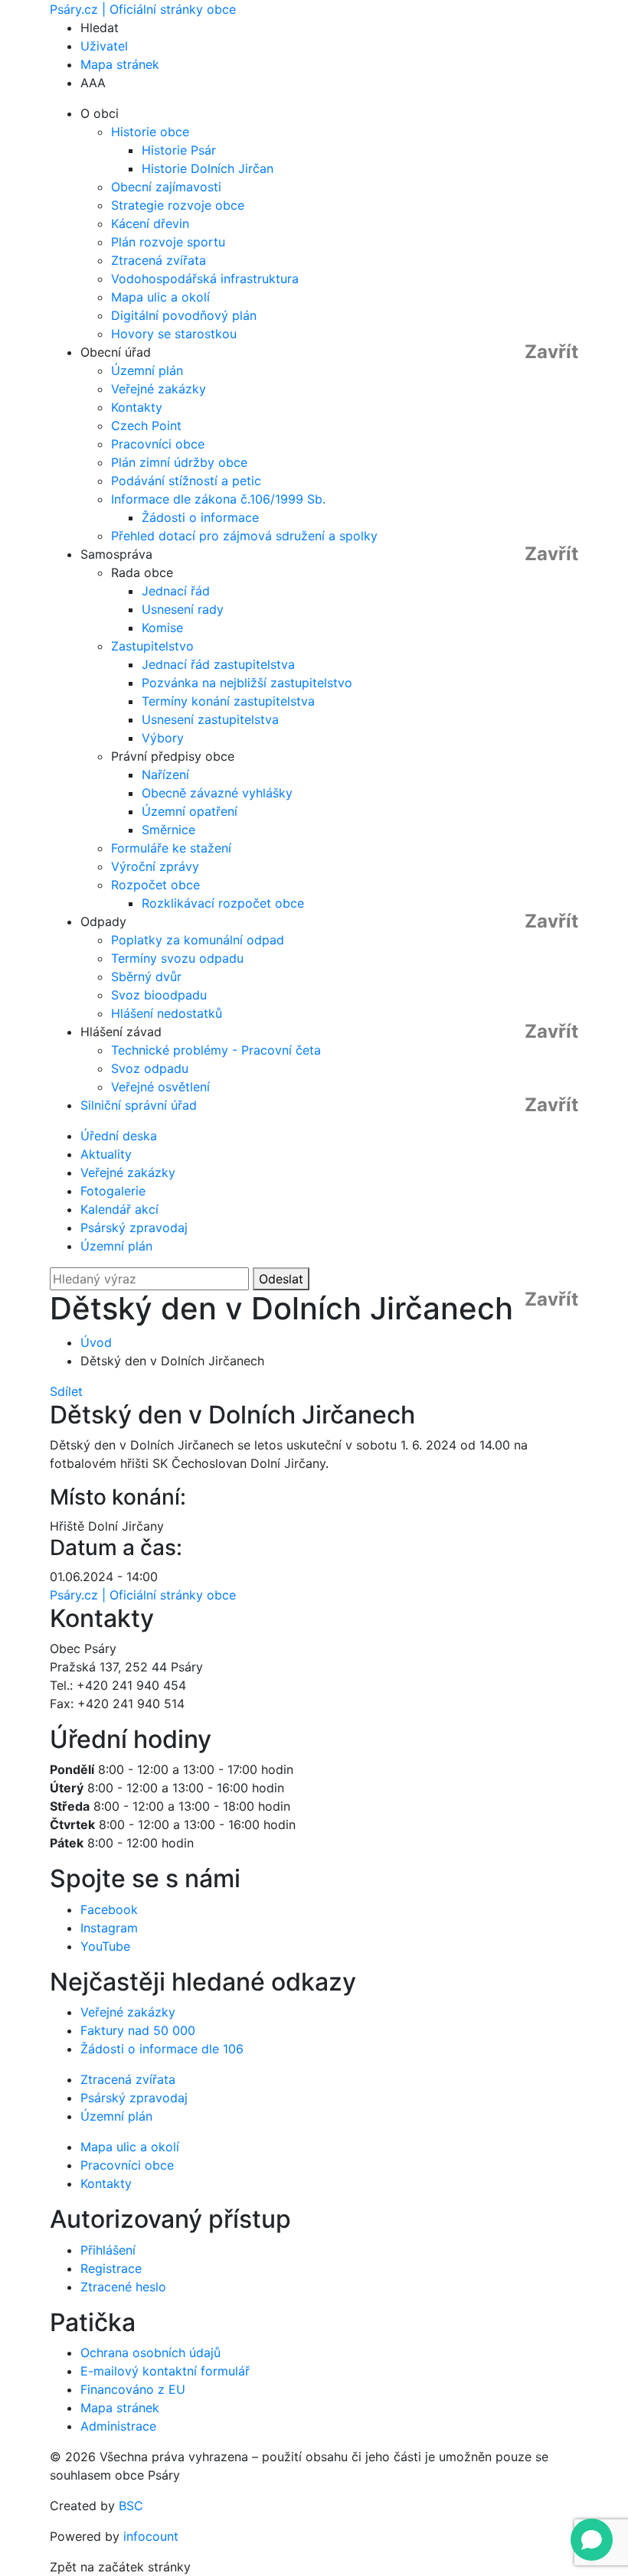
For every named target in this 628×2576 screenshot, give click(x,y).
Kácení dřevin (150, 223)
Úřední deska (119, 1136)
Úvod (96, 1342)
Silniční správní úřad (139, 1105)
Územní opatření (190, 811)
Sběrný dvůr (146, 977)
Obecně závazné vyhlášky (217, 793)
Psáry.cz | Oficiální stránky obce (143, 9)
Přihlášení (108, 2250)
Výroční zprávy (155, 866)
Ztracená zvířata (159, 260)
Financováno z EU (133, 2389)
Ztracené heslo (123, 2287)
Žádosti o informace (200, 517)
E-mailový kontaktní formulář (165, 2371)
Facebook (109, 1909)
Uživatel (104, 46)
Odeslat (281, 1279)
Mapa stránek (120, 64)
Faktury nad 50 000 (138, 2030)
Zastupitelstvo (152, 646)
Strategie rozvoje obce (178, 205)
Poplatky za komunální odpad (198, 940)
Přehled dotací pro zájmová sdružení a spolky (244, 536)
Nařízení (165, 774)
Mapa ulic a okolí (160, 297)
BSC (131, 2506)
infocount (151, 2536)
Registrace (111, 2268)
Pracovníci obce (158, 444)
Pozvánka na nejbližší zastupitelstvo (247, 683)
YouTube (105, 1946)
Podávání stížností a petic (186, 481)
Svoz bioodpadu (159, 995)
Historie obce (150, 132)
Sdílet (66, 1391)
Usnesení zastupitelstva (210, 719)
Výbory (163, 738)
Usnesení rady (183, 609)
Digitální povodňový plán (184, 315)
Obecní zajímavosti (166, 187)
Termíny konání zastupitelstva (228, 701)
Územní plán (147, 370)
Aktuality (106, 1154)
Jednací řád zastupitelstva (218, 664)
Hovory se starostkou (174, 334)
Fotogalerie (113, 1191)
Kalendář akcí (119, 1209)
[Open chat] (592, 2540)
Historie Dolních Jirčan (208, 168)
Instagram (109, 1928)
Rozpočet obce (155, 885)
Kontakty (137, 407)
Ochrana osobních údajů (150, 2353)
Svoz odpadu (150, 1068)
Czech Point (146, 426)
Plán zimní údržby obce (179, 462)
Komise (162, 628)
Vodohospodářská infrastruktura (205, 279)
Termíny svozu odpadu (177, 958)
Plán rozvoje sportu (168, 242)
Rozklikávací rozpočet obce (223, 903)
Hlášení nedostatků (167, 1013)
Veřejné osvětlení (160, 1087)
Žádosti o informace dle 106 (162, 2049)
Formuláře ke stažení (171, 848)
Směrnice (168, 830)
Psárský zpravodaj (134, 1228)
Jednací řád (176, 591)
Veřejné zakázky (159, 389)
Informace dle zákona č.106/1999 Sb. (218, 499)
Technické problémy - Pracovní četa (216, 1050)
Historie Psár (179, 150)
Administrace (118, 2426)
